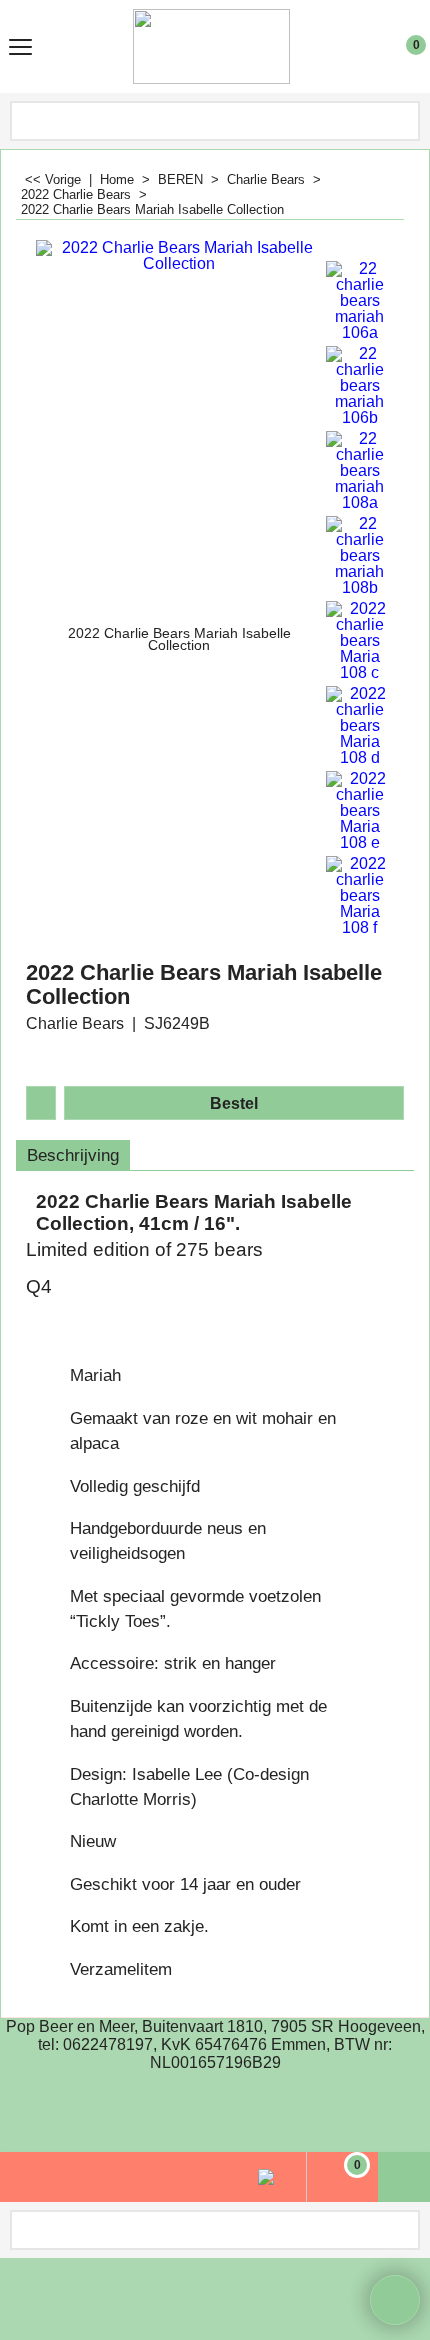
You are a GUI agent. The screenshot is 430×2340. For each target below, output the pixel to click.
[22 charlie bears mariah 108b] (360, 556)
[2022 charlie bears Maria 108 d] (360, 726)
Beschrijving (73, 1155)
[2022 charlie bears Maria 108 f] (360, 896)
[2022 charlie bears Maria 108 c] (360, 641)
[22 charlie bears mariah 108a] (360, 471)
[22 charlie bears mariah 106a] (360, 301)
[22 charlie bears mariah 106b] (360, 386)
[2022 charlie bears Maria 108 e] (360, 811)
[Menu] (20, 48)
